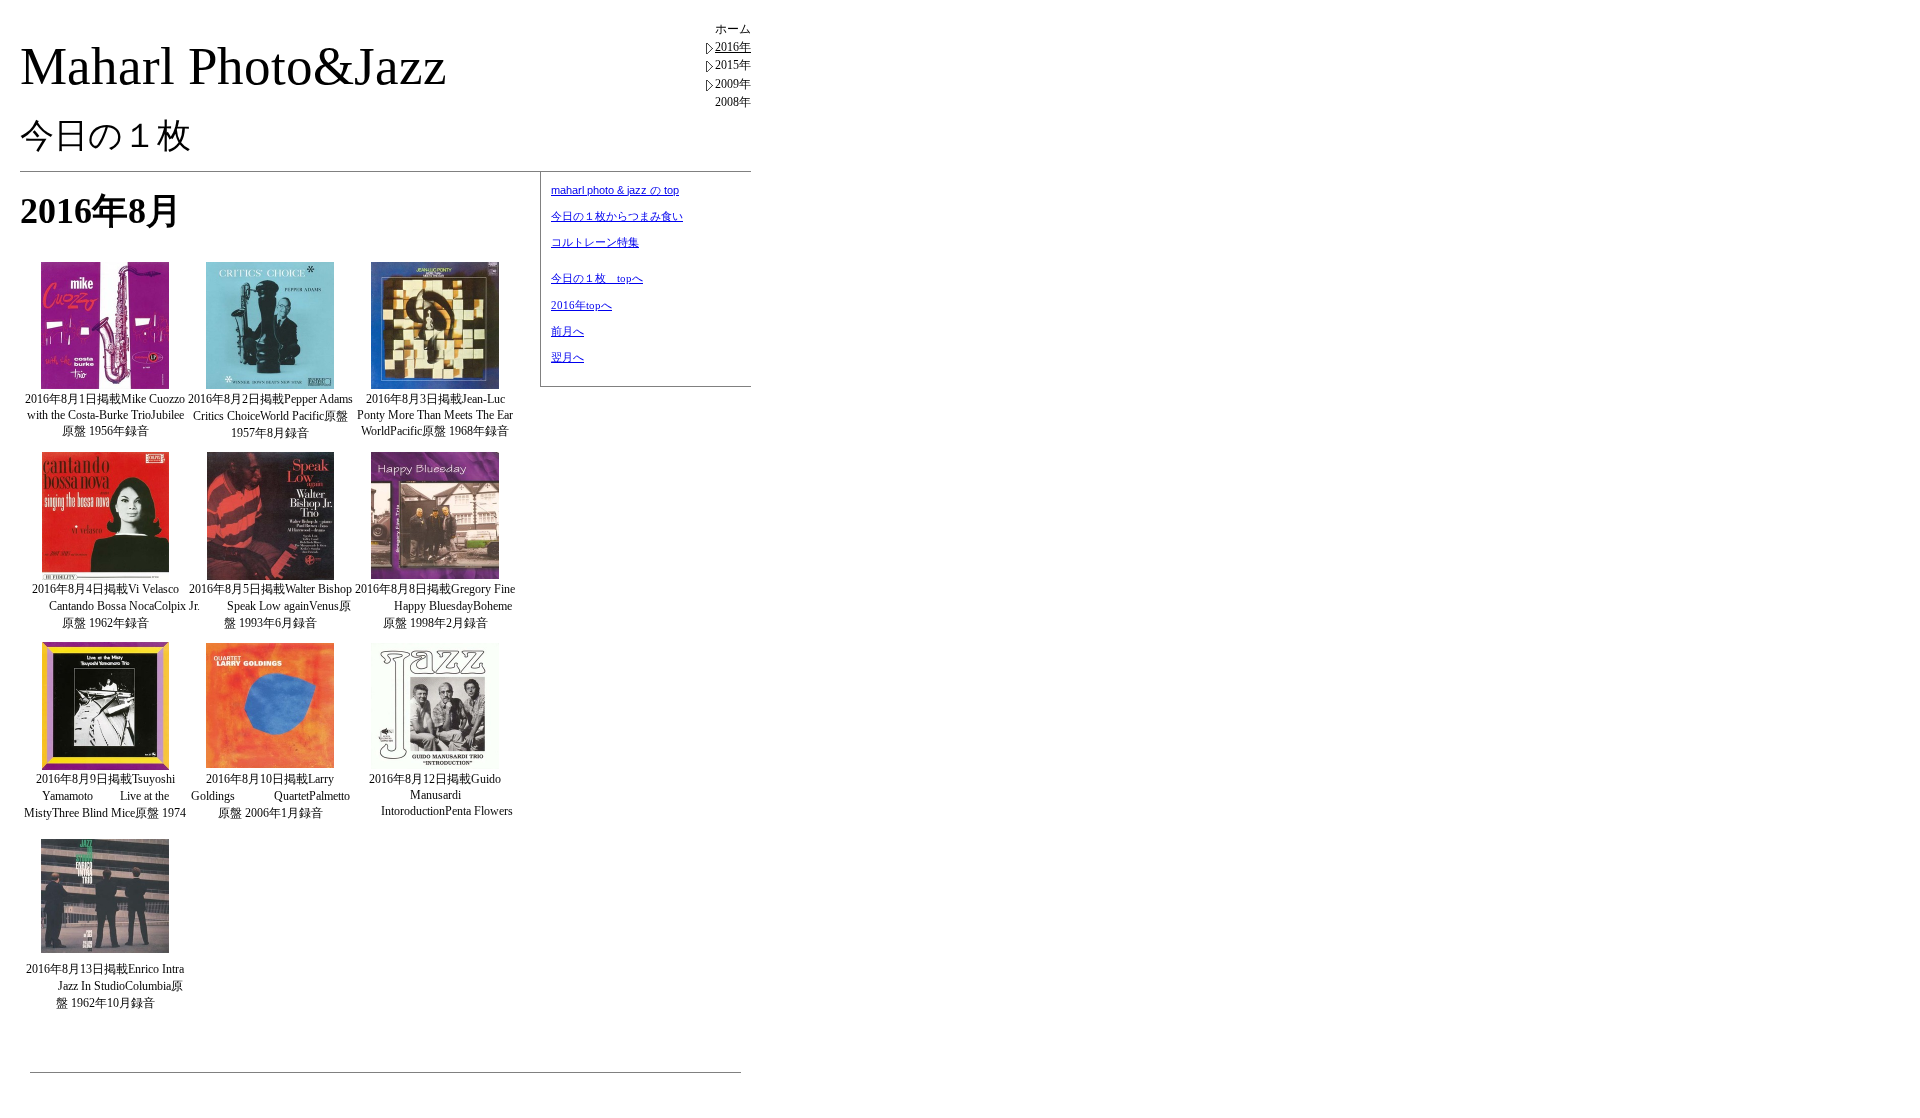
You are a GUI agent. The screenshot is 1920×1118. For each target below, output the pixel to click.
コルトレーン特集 (595, 242)
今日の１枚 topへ (597, 278)
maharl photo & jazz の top (615, 190)
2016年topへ (581, 305)
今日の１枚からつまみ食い (617, 216)
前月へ (567, 331)
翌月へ (567, 357)
